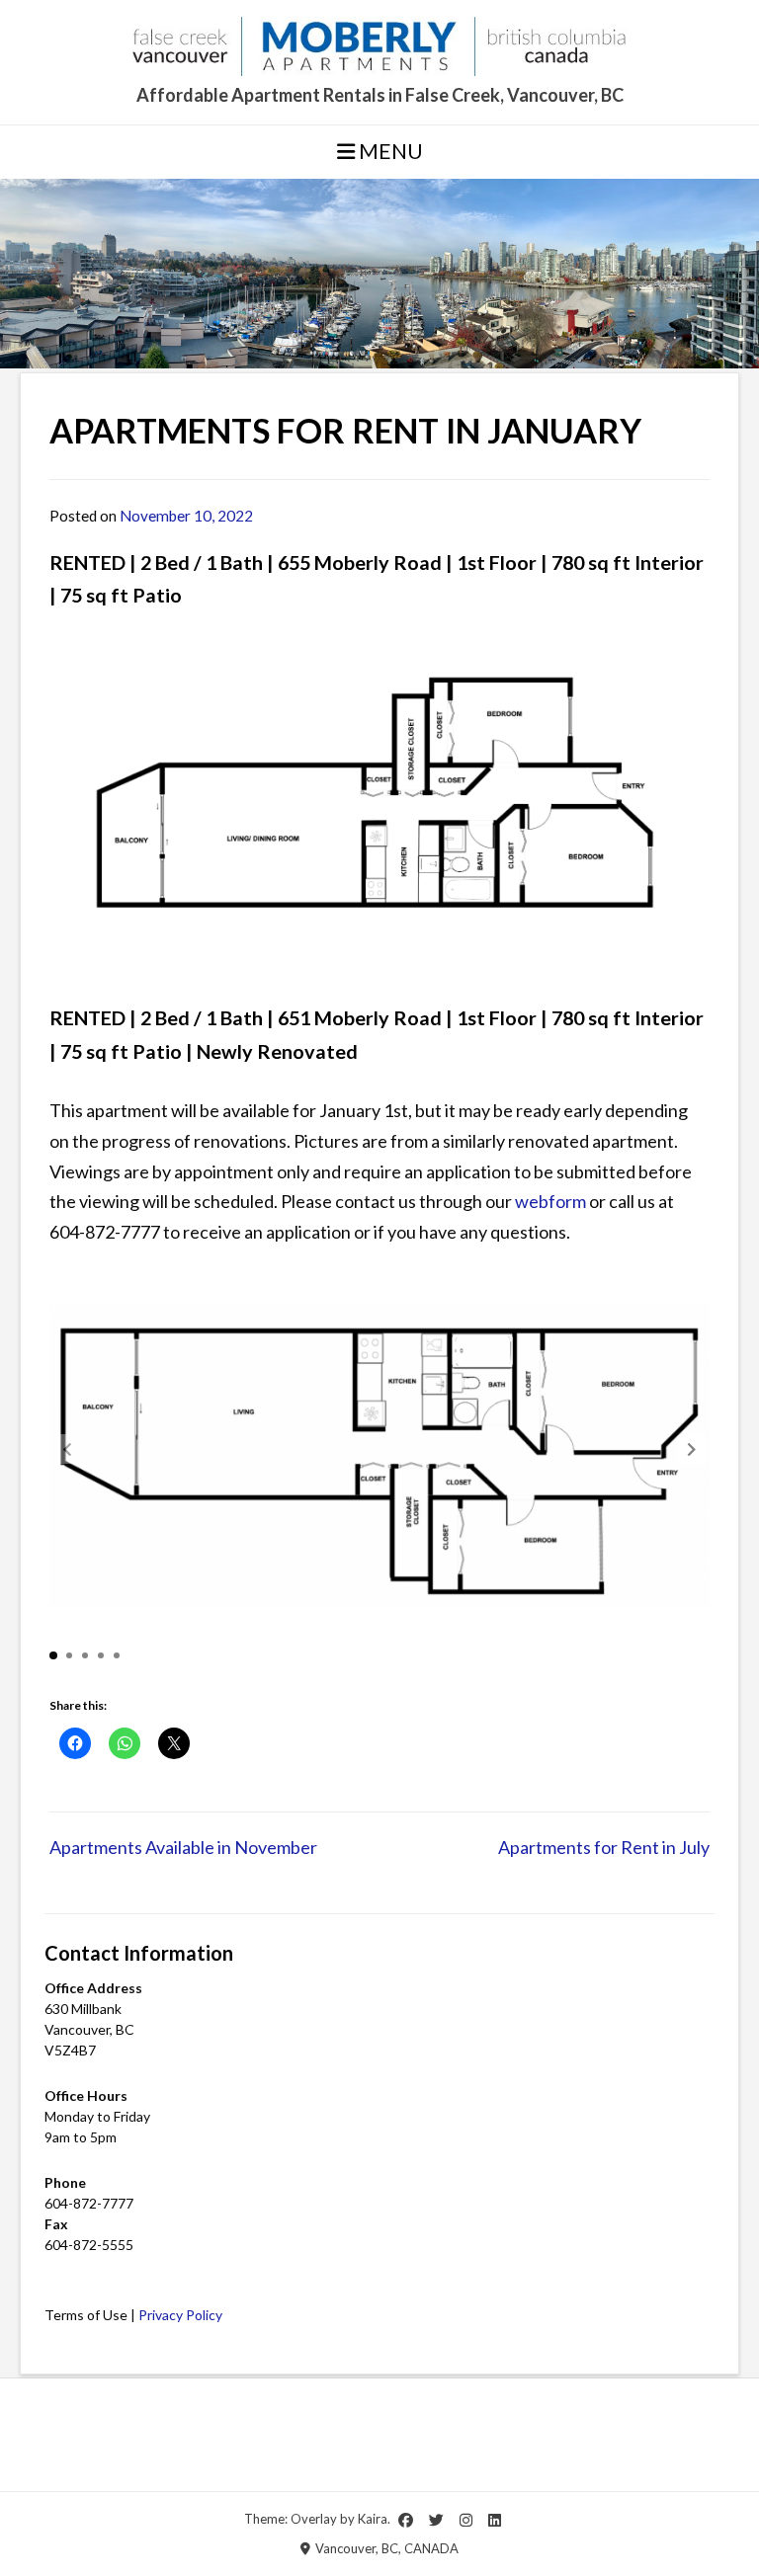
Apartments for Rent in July (604, 1847)
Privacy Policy (180, 2315)
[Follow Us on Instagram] (466, 2520)
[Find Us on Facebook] (406, 2520)
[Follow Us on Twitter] (436, 2520)
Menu (389, 151)
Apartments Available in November (183, 1847)
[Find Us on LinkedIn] (495, 2520)
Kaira (373, 2519)
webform (550, 1201)
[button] (692, 1449)
